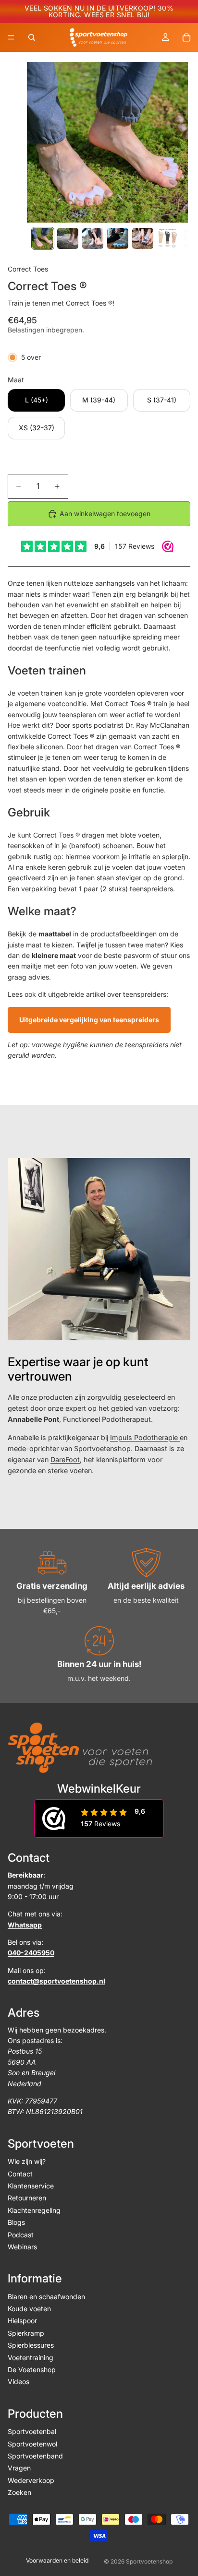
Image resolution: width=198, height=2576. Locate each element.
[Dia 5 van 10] (143, 238)
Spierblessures (31, 2346)
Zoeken (19, 2493)
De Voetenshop (32, 2369)
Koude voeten (29, 2309)
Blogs (16, 2223)
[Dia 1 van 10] (43, 238)
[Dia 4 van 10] (118, 238)
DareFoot (65, 1459)
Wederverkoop (31, 2480)
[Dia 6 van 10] (168, 238)
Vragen (19, 2468)
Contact (20, 2174)
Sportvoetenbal (32, 2432)
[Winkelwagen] (186, 37)
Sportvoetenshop (149, 2561)
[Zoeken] (32, 37)
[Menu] (11, 37)
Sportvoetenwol (32, 2444)
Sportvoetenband (35, 2456)
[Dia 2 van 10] (68, 238)
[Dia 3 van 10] (93, 238)
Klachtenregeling (34, 2210)
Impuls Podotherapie (145, 1437)
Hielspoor (22, 2321)
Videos (19, 2382)
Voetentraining (31, 2357)
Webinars (22, 2247)
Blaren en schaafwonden (46, 2297)
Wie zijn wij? (27, 2162)
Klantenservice (31, 2186)
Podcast (21, 2235)
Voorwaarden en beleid (57, 2560)
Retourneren (27, 2198)
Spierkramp (26, 2333)
